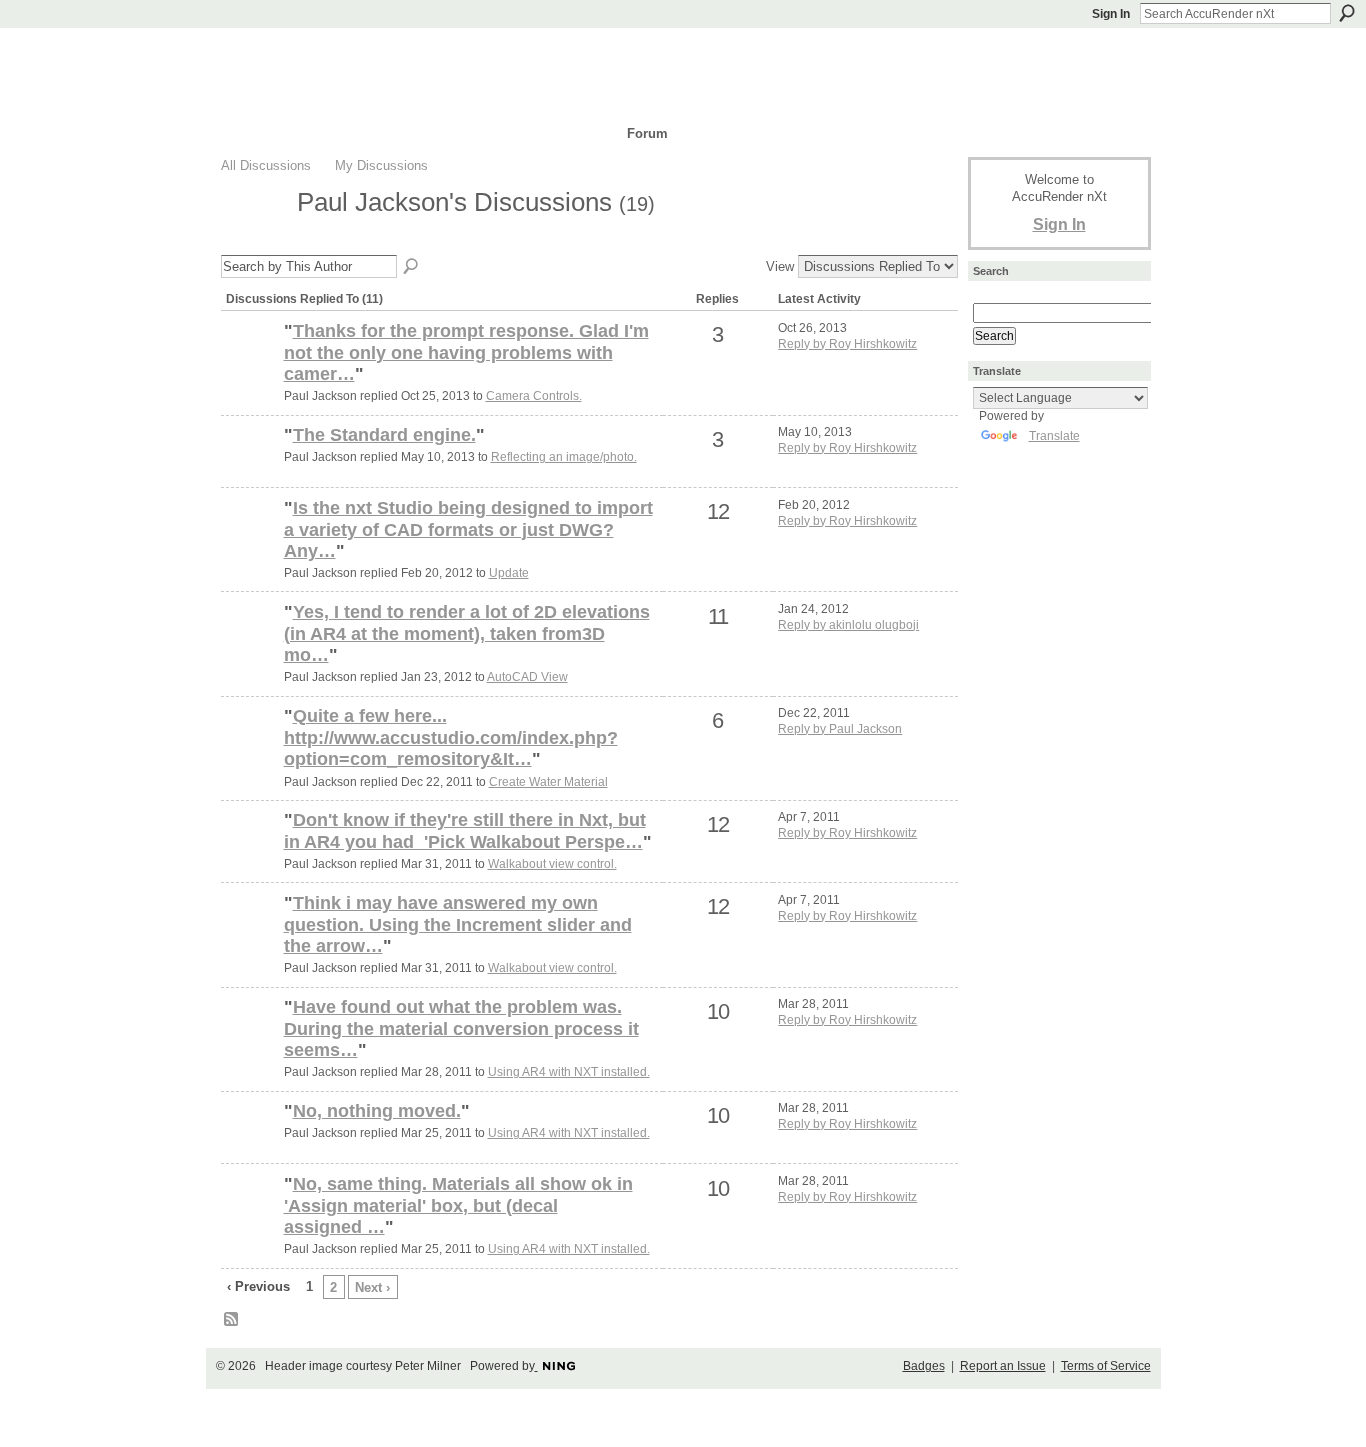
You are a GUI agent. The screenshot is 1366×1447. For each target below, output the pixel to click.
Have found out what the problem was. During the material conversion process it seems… (461, 1028)
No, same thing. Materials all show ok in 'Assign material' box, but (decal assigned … (458, 1205)
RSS (232, 1320)
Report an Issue (1003, 1366)
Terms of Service (1106, 1366)
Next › (372, 1287)
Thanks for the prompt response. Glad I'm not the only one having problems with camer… (466, 352)
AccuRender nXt (340, 55)
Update (509, 573)
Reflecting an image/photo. (564, 457)
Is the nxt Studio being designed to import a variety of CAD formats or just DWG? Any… (468, 529)
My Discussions (381, 165)
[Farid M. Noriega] (250, 750)
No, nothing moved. (377, 1111)
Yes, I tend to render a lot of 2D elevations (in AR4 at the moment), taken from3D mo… (467, 633)
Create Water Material (548, 782)
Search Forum (412, 267)
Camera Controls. (534, 396)
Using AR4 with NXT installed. (569, 1072)
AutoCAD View (527, 677)
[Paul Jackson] (253, 238)
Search (1347, 13)
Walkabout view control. (552, 864)
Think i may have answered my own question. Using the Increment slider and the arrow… (458, 924)
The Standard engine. (384, 435)
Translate (1054, 436)
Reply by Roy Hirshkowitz (847, 344)
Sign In (1111, 14)
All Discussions (266, 165)
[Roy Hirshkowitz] (250, 542)
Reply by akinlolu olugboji (848, 625)
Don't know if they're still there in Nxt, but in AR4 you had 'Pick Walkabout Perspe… (465, 831)
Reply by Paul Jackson (840, 729)
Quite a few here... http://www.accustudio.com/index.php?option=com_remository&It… (451, 737)
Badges (924, 1366)
